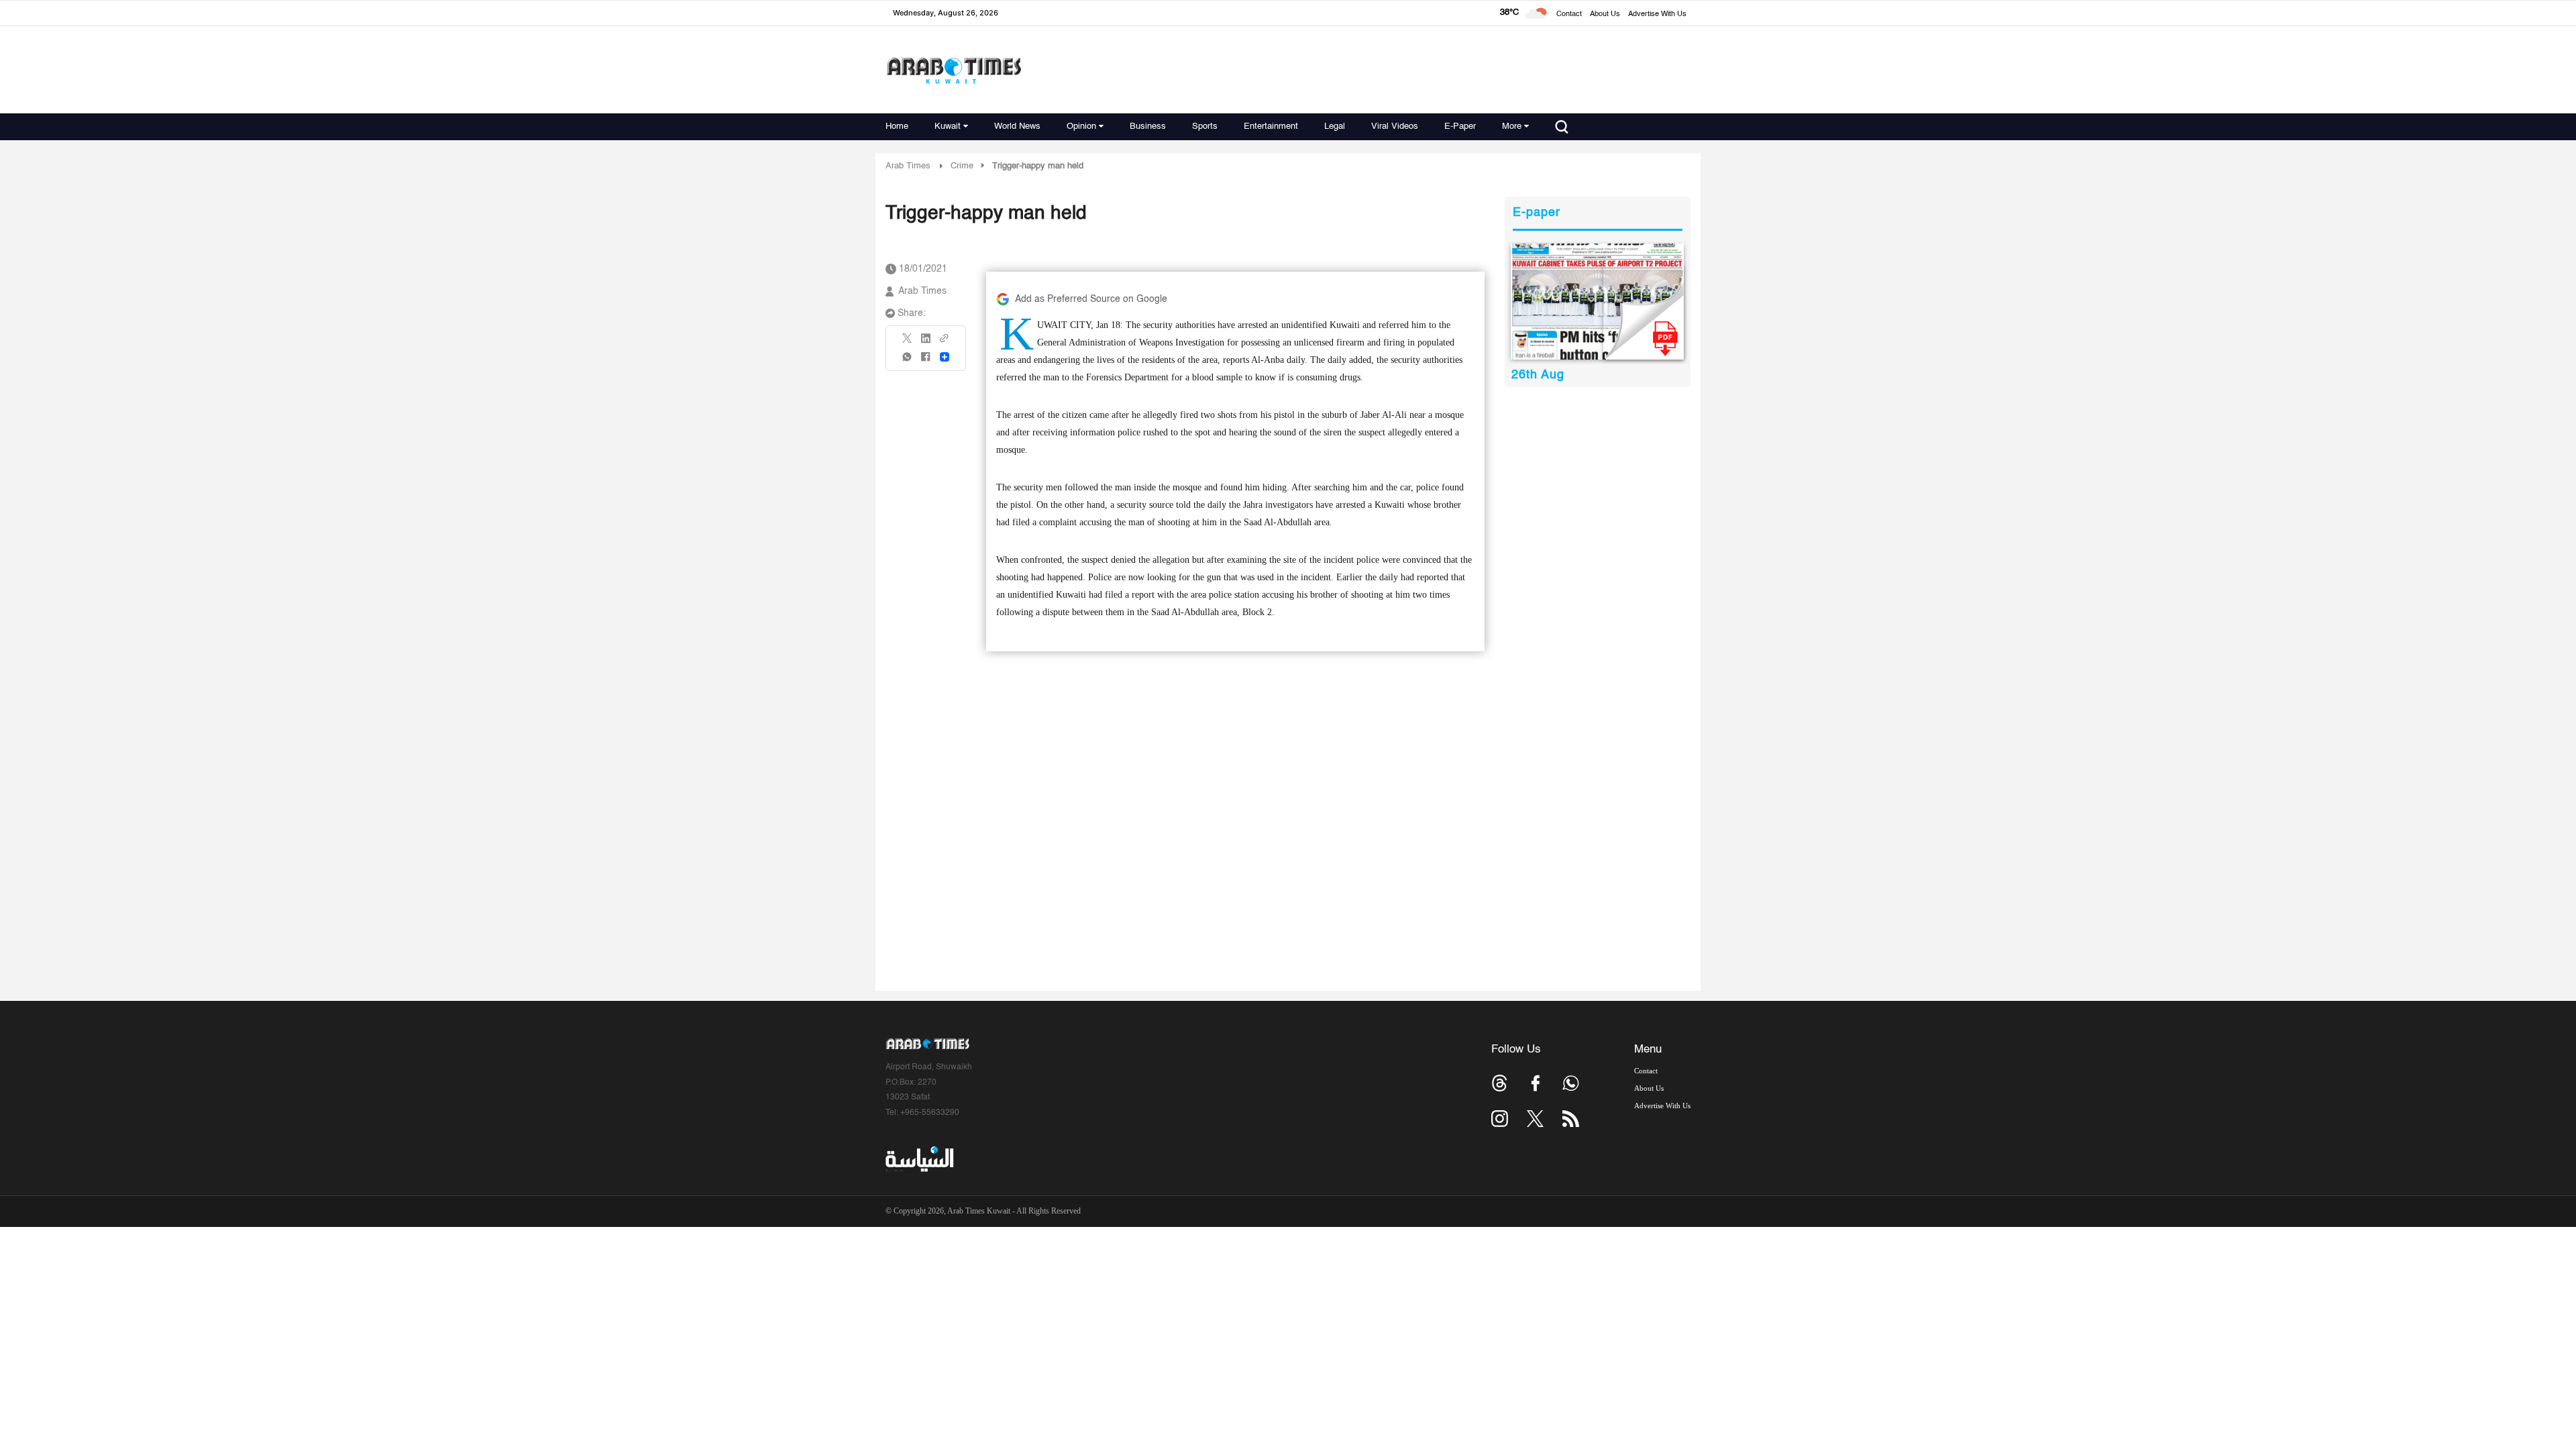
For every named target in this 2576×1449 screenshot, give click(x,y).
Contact (1569, 14)
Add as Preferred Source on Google (1091, 299)
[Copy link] (945, 342)
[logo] (954, 70)
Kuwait (948, 126)
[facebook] (926, 361)
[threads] (1500, 1083)
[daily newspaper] (1598, 302)
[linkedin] (926, 343)
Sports (1205, 126)
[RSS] (1571, 1119)
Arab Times (908, 166)
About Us (1605, 14)
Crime (962, 166)
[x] (1535, 1119)
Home (897, 126)
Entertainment (1271, 126)
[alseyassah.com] (919, 1159)
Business (1148, 126)
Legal (1335, 126)
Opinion (1081, 126)
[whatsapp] (908, 361)
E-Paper (1460, 126)
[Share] (945, 357)
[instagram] (1500, 1119)
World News (1017, 126)
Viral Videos (1395, 126)
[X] (908, 342)
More (1512, 126)
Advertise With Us (1657, 14)
